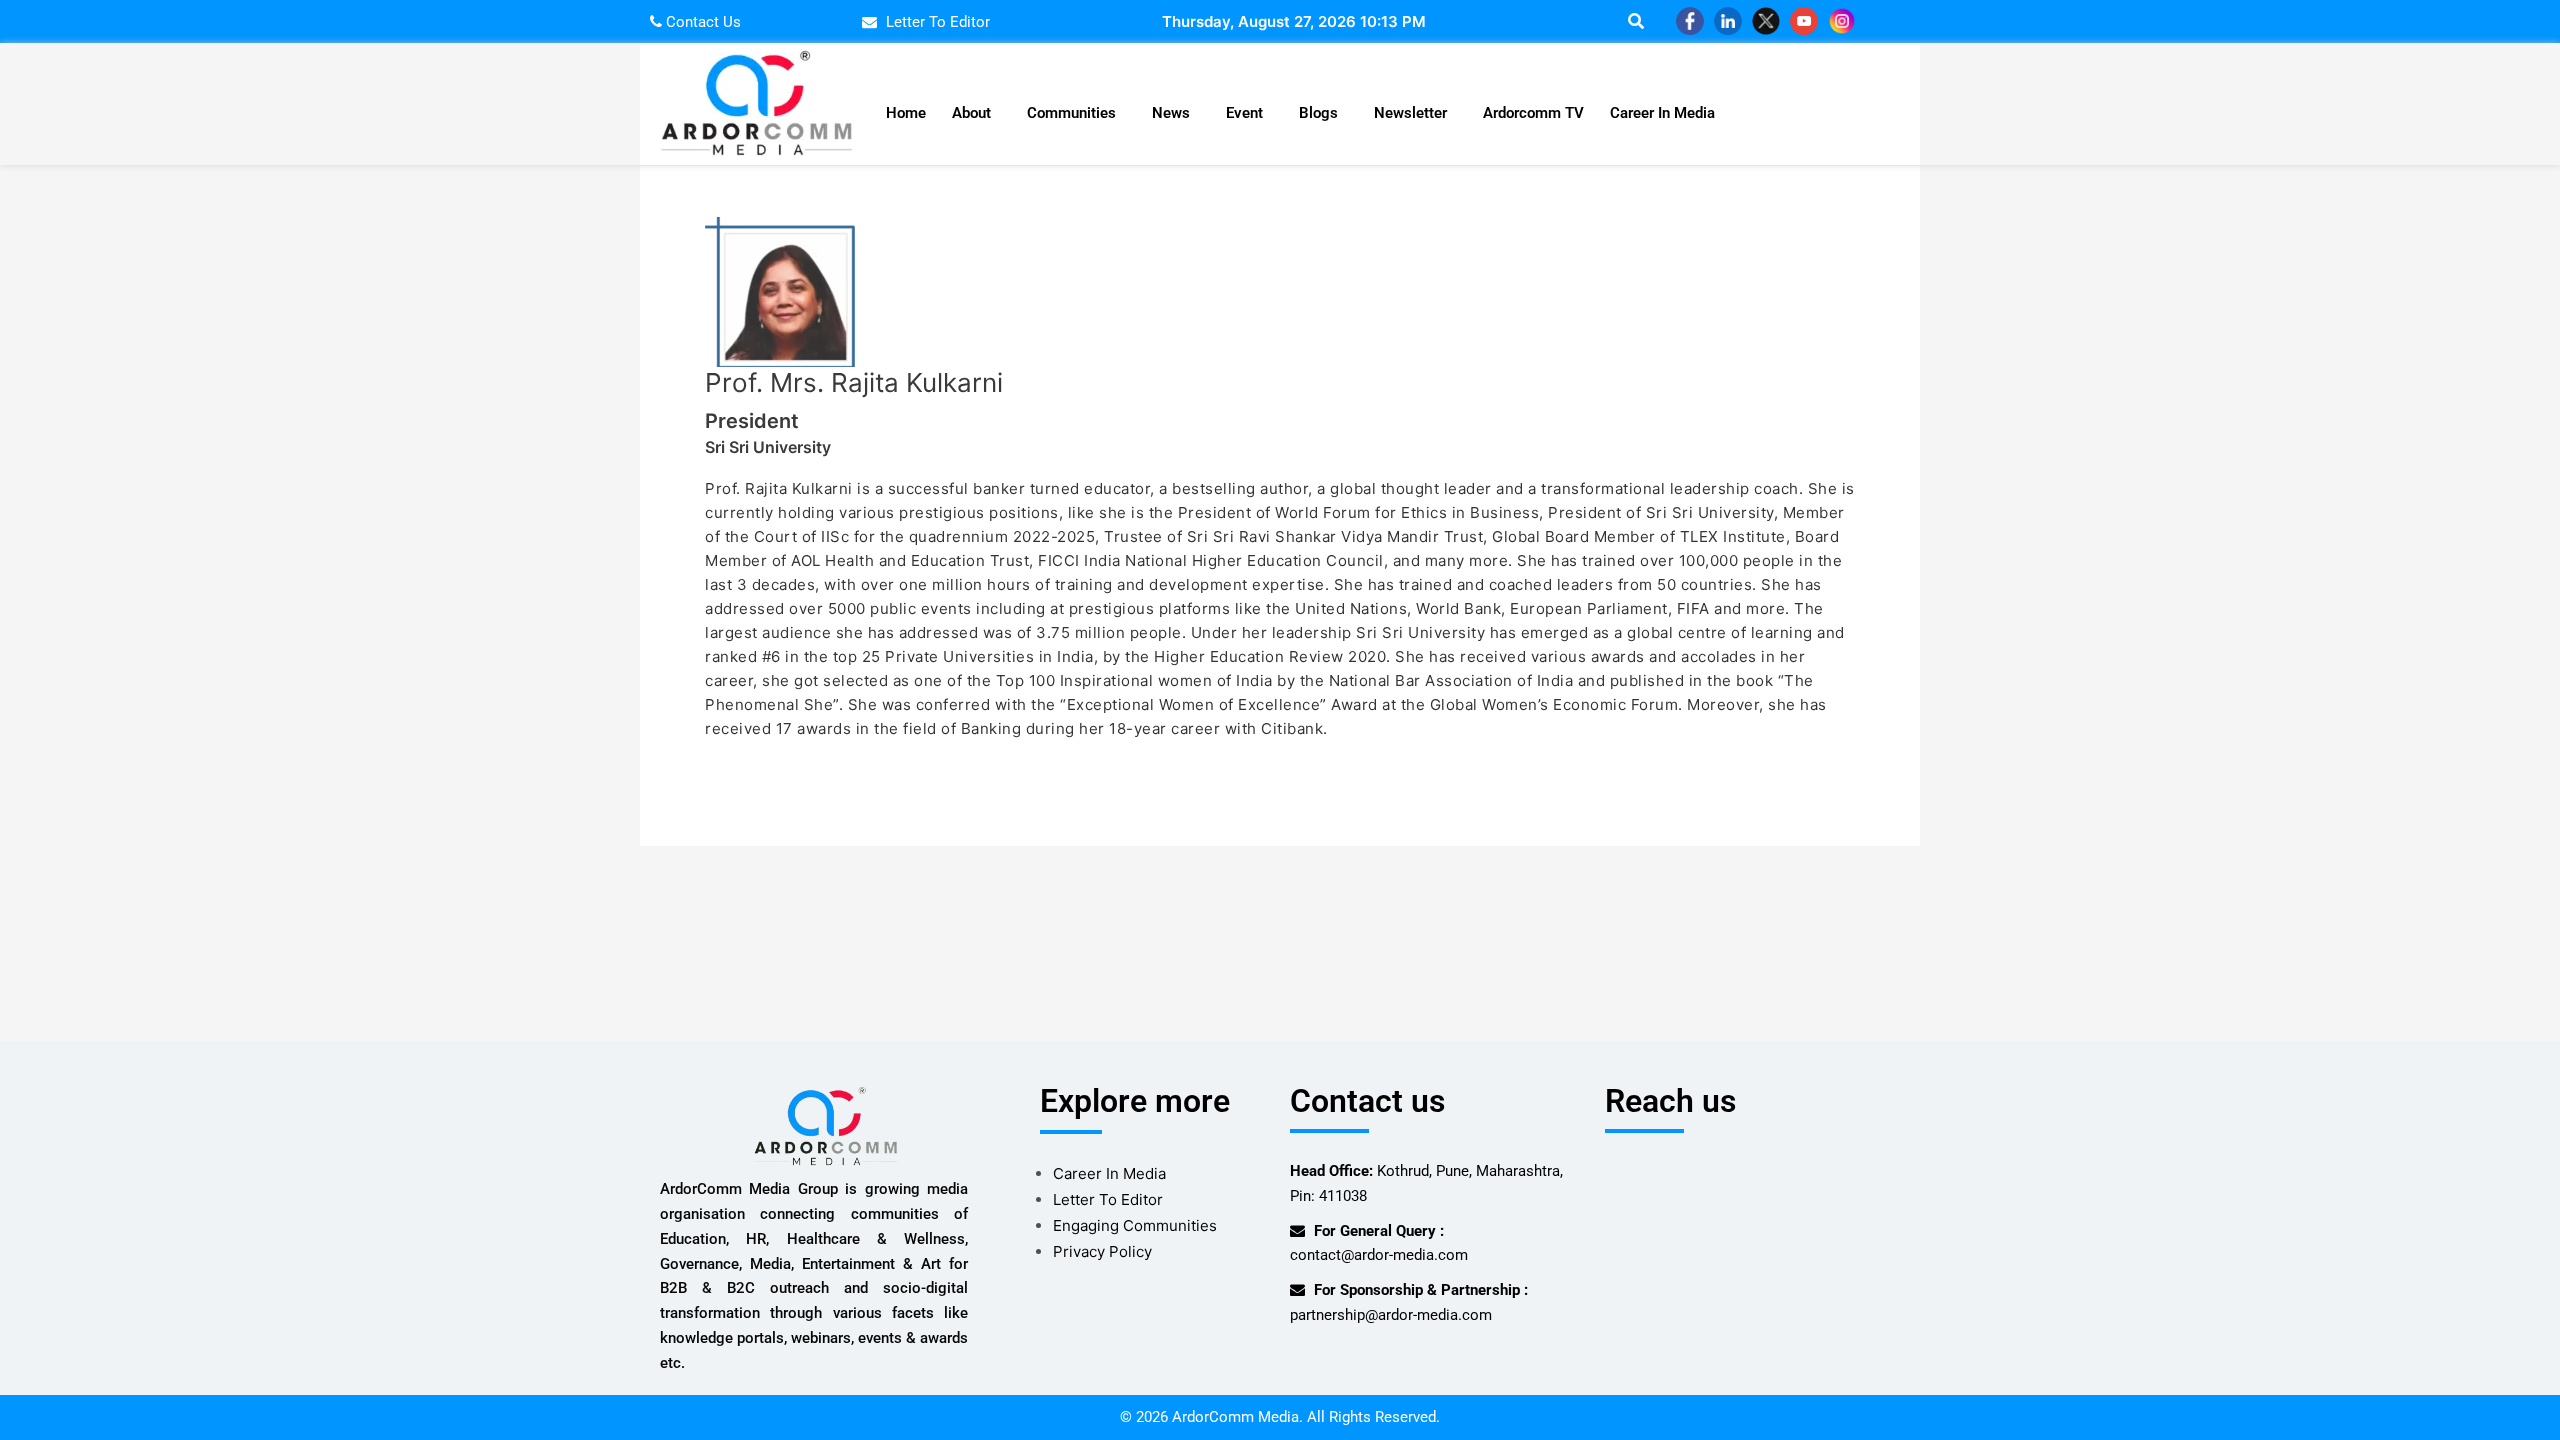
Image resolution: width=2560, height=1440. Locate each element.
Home (906, 113)
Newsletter (1410, 113)
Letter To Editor (1108, 1199)
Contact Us (701, 22)
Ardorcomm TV (1533, 113)
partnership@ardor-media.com (1391, 1315)
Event (1244, 113)
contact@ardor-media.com (1379, 1255)
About (971, 113)
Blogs (1318, 113)
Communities (1071, 113)
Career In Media (1662, 113)
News (1171, 113)
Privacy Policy (1102, 1251)
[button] (976, 113)
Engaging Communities (1135, 1225)
